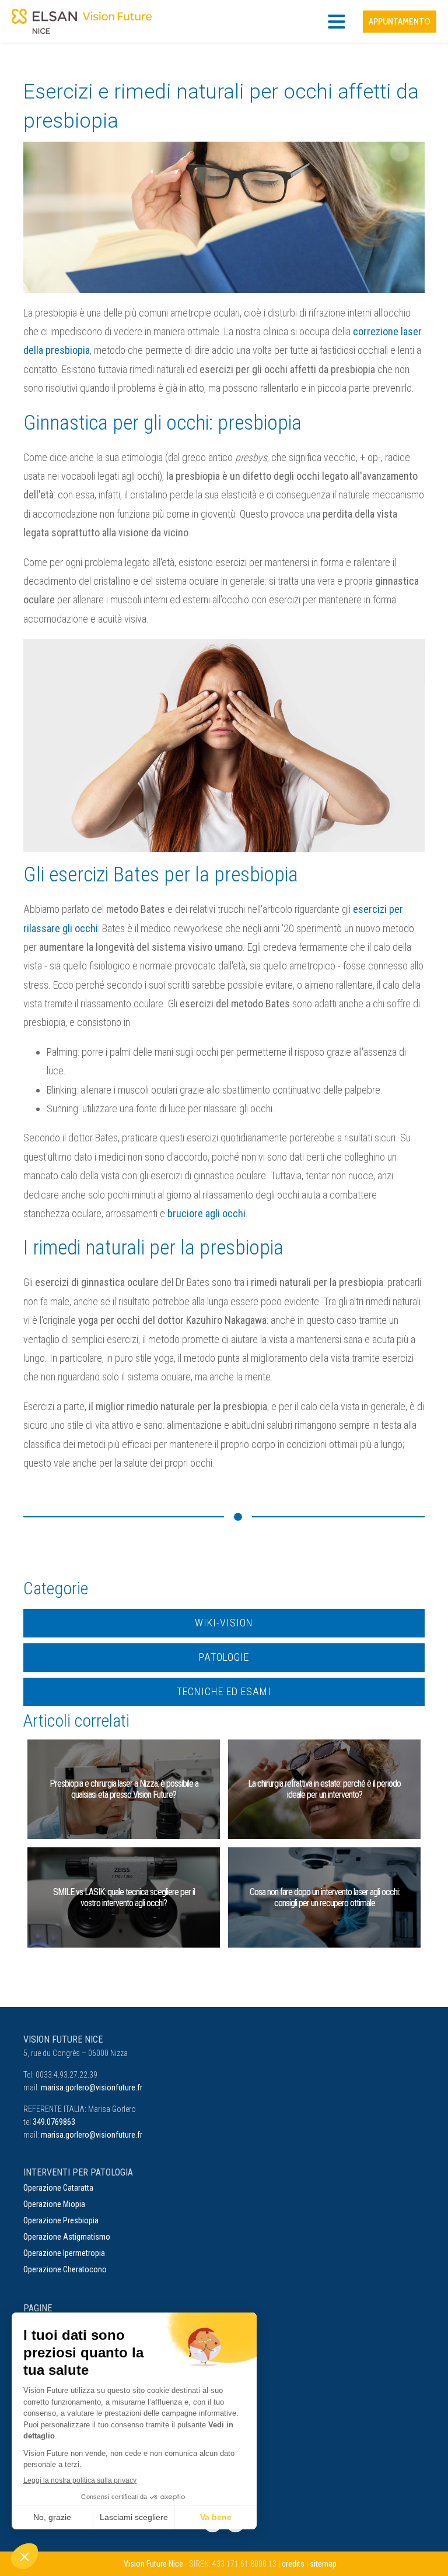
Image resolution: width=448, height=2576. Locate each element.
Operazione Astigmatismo (67, 2237)
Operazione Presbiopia (61, 2220)
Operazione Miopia (54, 2204)
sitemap (323, 2564)
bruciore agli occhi (206, 1213)
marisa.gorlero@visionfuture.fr (92, 2087)
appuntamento (400, 22)
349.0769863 (54, 2122)
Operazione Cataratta (58, 2188)
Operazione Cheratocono (65, 2269)
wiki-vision (224, 1623)
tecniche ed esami (224, 1691)
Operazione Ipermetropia (64, 2253)
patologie (224, 1657)
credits (293, 2564)
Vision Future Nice (153, 2564)
